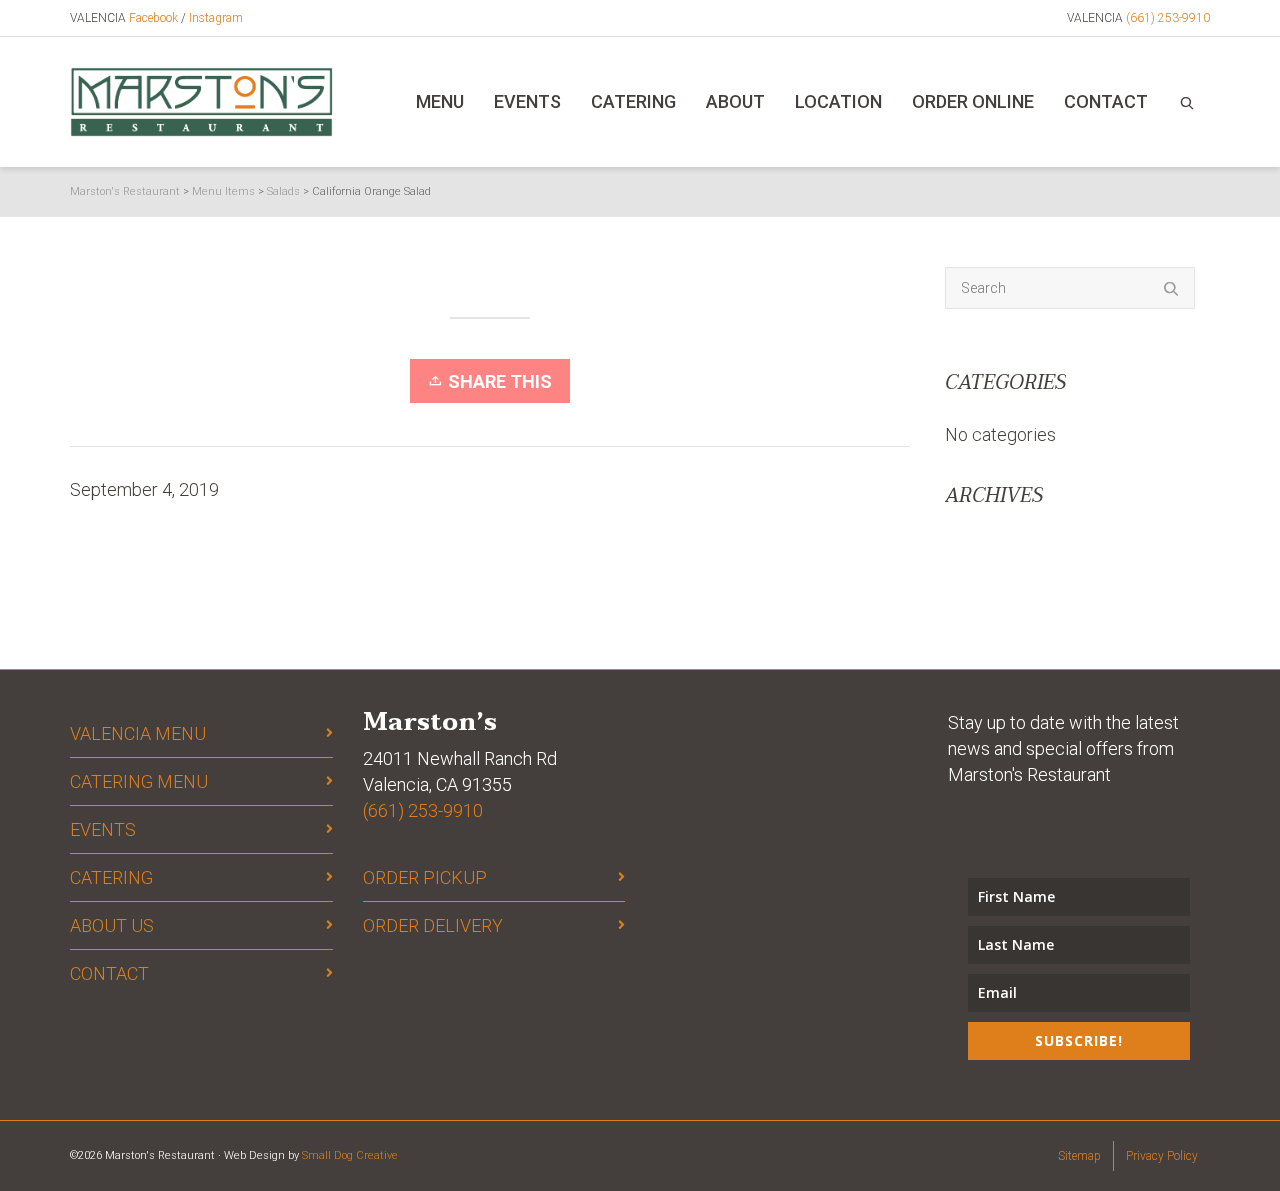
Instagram (216, 18)
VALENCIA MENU (138, 733)
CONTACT (109, 973)
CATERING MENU (139, 781)
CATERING (111, 877)
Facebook (153, 18)
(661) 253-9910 (1168, 18)
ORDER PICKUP (425, 877)
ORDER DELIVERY (433, 925)
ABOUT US (112, 925)
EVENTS (103, 829)
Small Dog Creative (350, 1155)
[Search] (1187, 102)
